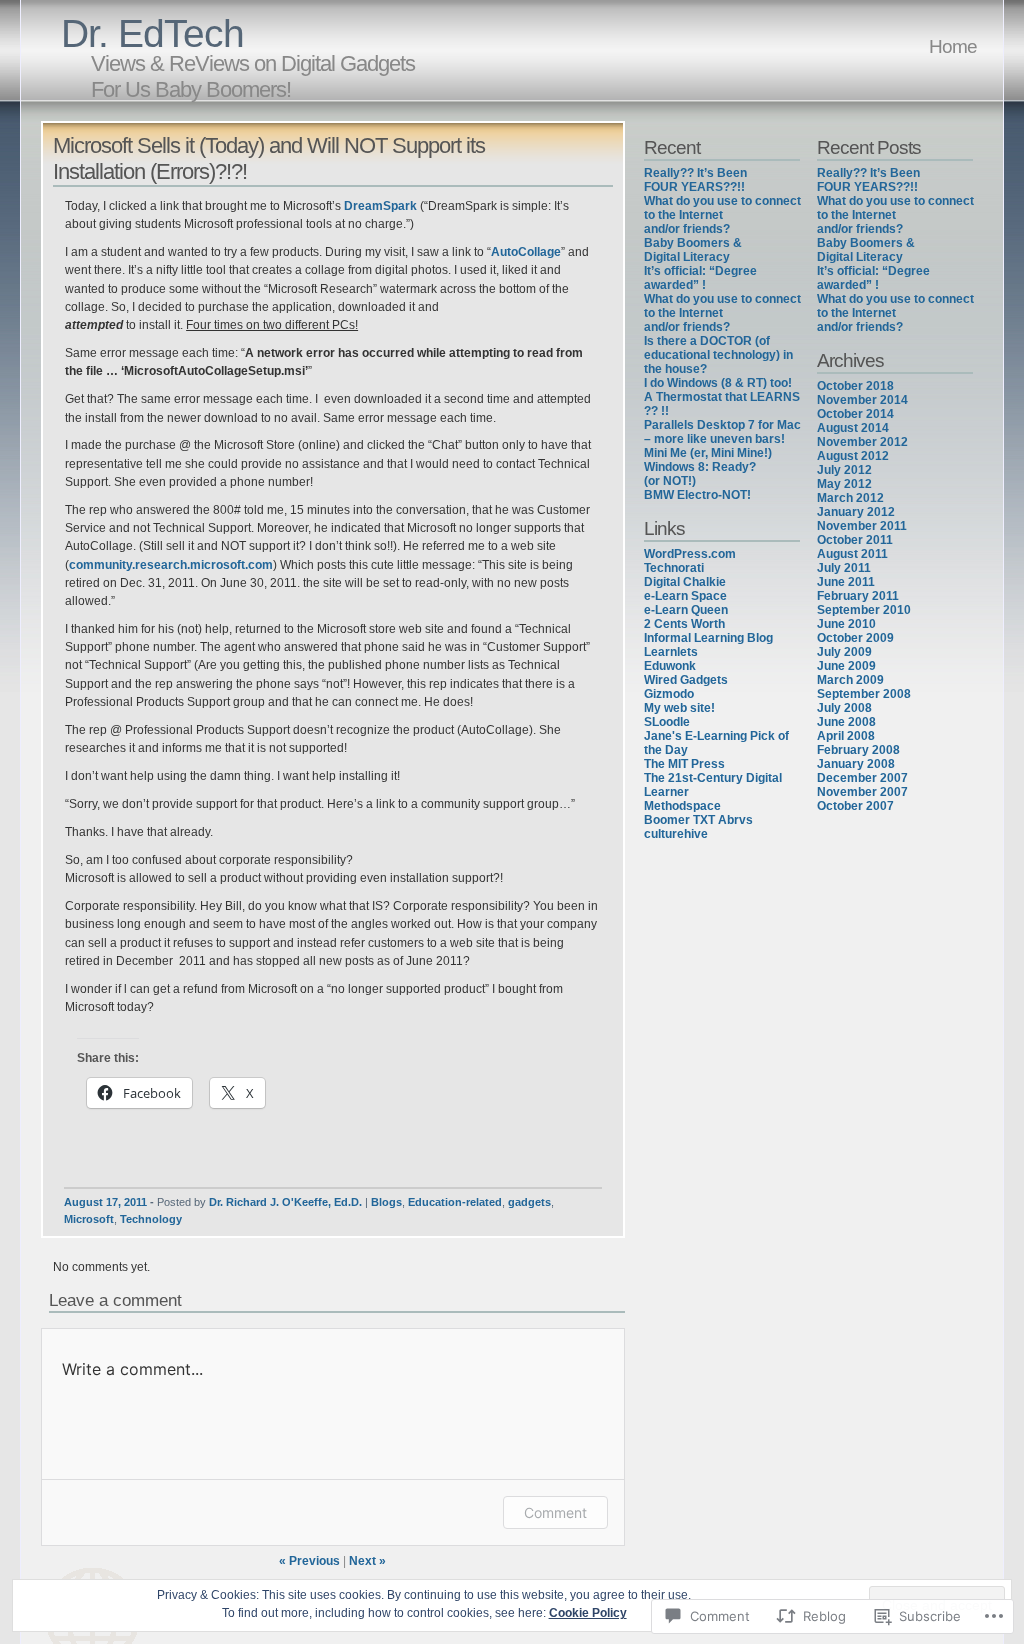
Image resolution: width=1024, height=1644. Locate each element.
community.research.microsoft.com (171, 565)
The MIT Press (684, 764)
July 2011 (844, 568)
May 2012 (844, 484)
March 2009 (850, 680)
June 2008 (846, 722)
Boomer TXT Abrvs (698, 820)
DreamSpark (382, 206)
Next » (367, 1561)
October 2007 (855, 806)
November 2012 (862, 442)
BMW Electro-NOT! (697, 495)
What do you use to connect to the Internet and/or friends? (722, 215)
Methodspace (682, 806)
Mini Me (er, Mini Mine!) (708, 453)
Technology (151, 1219)
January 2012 (856, 512)
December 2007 (862, 778)
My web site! (679, 708)
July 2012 (844, 470)
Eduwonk (670, 666)
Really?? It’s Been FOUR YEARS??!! (695, 180)
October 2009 (855, 638)
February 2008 (858, 750)
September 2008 (864, 694)
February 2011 (858, 596)
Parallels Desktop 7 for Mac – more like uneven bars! (722, 432)
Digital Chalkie (685, 582)
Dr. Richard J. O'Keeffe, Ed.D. (285, 1202)
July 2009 (844, 652)
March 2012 (850, 498)
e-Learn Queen (686, 610)
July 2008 (844, 708)
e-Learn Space (685, 596)
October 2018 (855, 386)
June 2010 (846, 624)
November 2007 (862, 792)
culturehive (676, 834)
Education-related (455, 1202)
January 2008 (856, 764)
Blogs (386, 1202)
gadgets (529, 1202)
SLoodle (667, 722)
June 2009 (846, 666)
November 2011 (862, 526)
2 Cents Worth (684, 624)
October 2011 (855, 540)
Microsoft (89, 1219)
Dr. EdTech (152, 33)
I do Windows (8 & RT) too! (718, 383)
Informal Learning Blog (708, 638)
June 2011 (846, 582)
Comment (555, 1512)
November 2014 (862, 400)
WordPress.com (690, 554)
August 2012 (853, 456)
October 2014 (855, 414)
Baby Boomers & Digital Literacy (693, 250)
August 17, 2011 (105, 1202)
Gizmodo (669, 694)
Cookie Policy (588, 1613)
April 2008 (846, 736)
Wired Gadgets (686, 680)
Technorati (674, 568)
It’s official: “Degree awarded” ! (700, 278)
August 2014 (853, 428)
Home (953, 46)
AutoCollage (526, 252)
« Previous (309, 1561)
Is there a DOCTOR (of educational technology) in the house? (718, 355)
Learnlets (671, 652)
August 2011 (852, 554)
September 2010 (864, 610)
